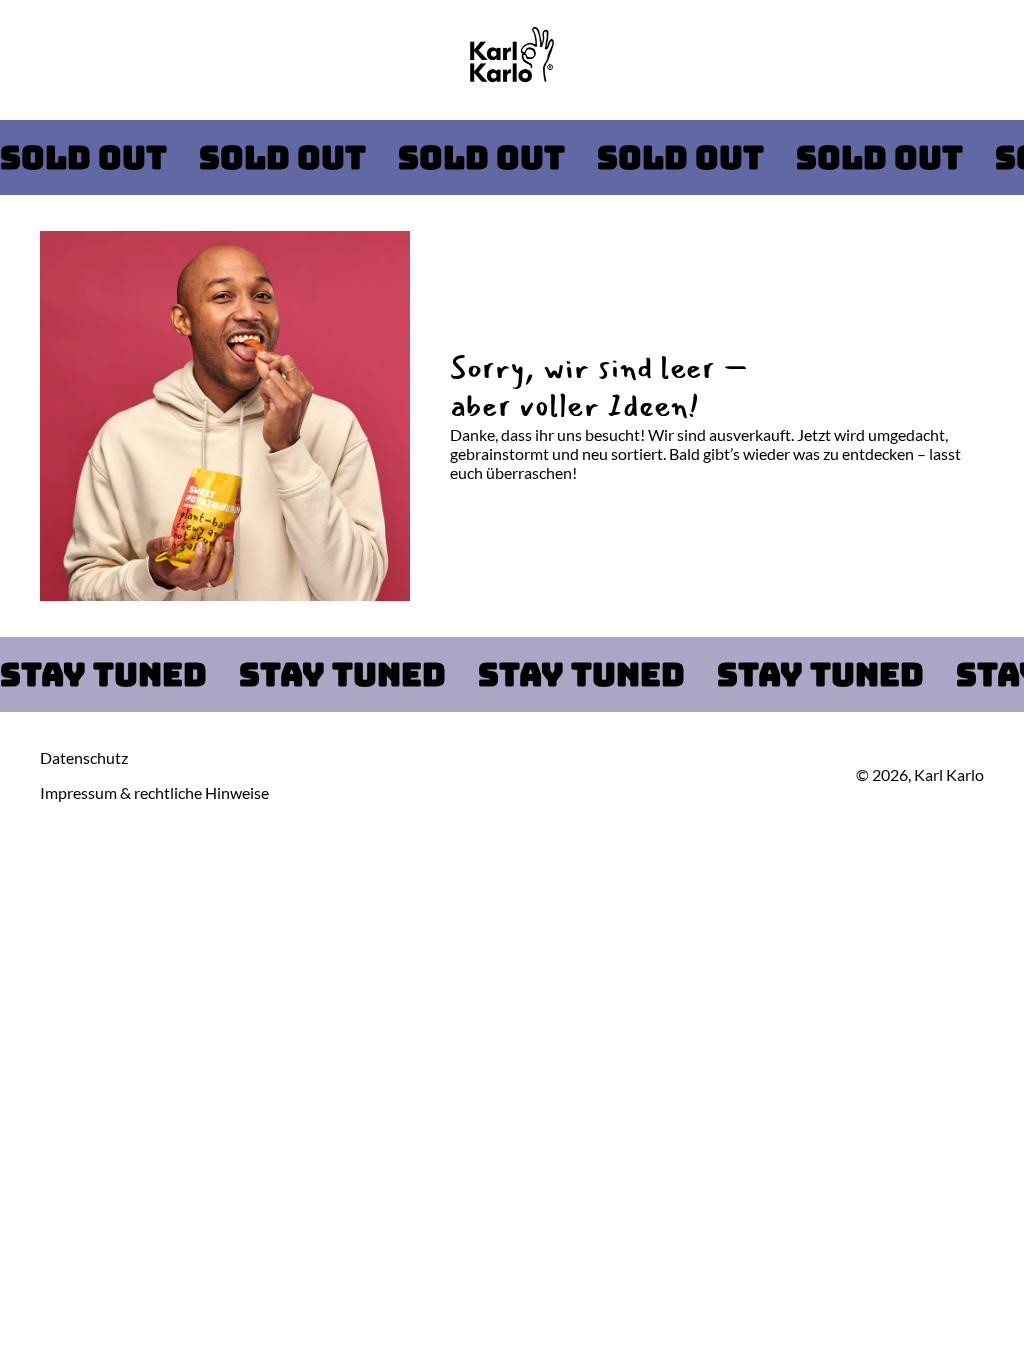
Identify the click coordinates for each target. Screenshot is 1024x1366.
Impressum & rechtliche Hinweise (154, 792)
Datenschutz (84, 757)
